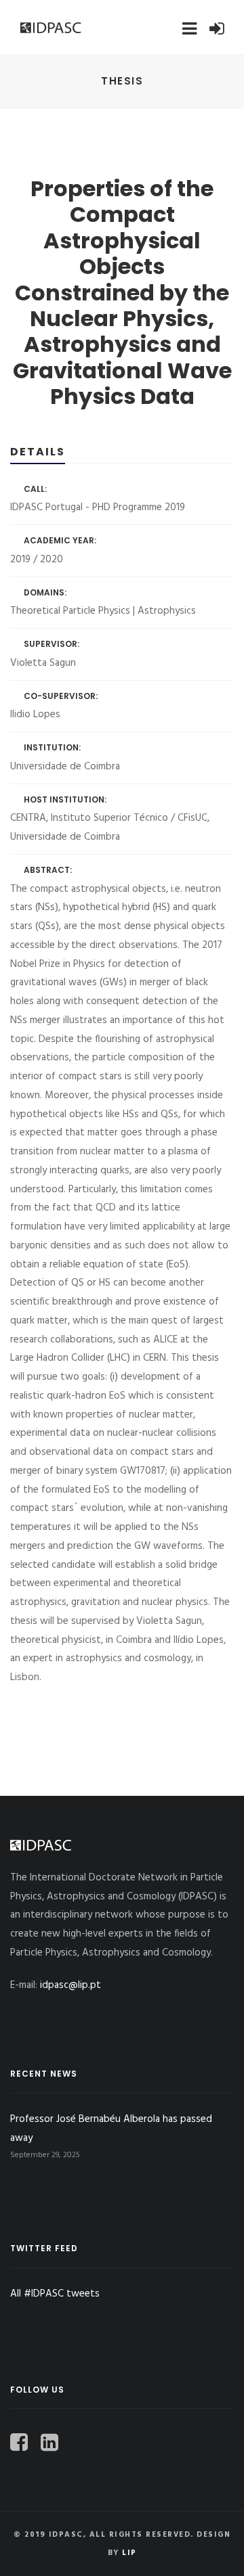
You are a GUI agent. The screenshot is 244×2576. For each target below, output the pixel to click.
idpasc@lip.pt (70, 1985)
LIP (129, 2553)
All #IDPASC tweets (55, 2294)
